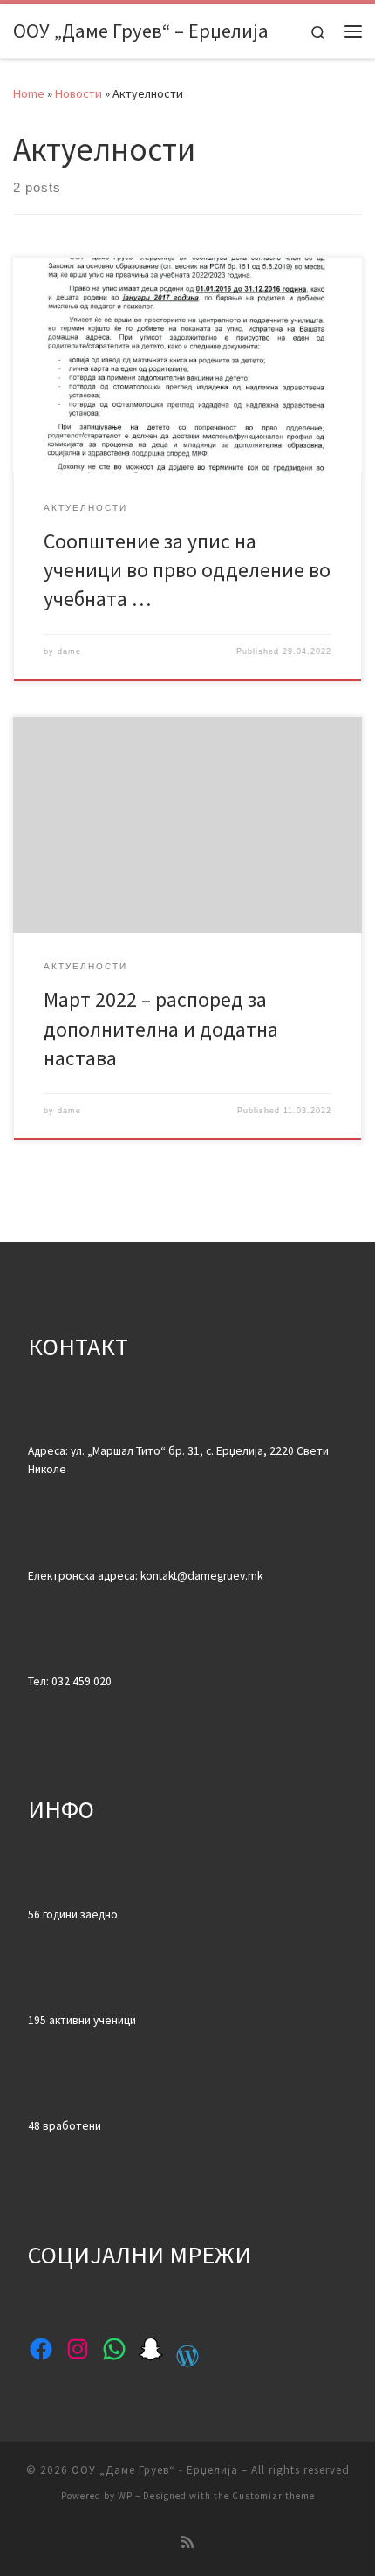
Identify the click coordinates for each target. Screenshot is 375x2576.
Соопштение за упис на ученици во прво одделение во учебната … (187, 570)
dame (69, 651)
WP (125, 2496)
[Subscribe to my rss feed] (187, 2542)
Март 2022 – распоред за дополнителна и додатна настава (161, 1029)
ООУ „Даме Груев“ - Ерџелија (155, 2470)
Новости (78, 93)
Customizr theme (273, 2496)
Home (29, 93)
